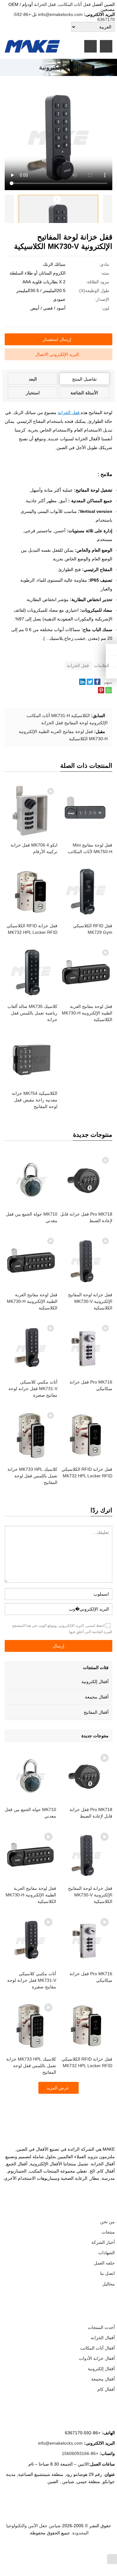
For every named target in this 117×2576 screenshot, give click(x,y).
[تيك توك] (46, 2550)
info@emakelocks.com (60, 14)
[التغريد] (83, 2550)
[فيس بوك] (91, 2550)
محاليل (109, 2284)
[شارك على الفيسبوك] (97, 683)
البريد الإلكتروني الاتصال (57, 354)
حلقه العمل (104, 2263)
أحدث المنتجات (101, 2327)
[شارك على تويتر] (90, 683)
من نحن (107, 2222)
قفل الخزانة (46, 4)
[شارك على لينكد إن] (82, 683)
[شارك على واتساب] (109, 692)
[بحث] (106, 46)
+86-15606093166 (80, 2453)
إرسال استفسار (57, 339)
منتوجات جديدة (95, 1736)
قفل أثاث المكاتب (75, 4)
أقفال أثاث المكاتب (97, 2348)
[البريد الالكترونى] (31, 2550)
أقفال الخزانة (103, 2338)
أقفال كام (106, 2389)
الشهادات (107, 2253)
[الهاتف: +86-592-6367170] (111, 650)
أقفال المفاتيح (96, 1712)
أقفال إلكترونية (95, 1682)
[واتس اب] (68, 2550)
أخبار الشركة (103, 2242)
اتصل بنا (107, 2273)
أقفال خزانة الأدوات (97, 2358)
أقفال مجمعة (97, 1697)
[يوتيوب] (38, 2550)
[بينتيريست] (53, 2550)
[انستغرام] (61, 2550)
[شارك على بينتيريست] (101, 692)
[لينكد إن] (76, 2550)
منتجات (108, 2232)
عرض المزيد (58, 2088)
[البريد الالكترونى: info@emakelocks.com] (111, 673)
